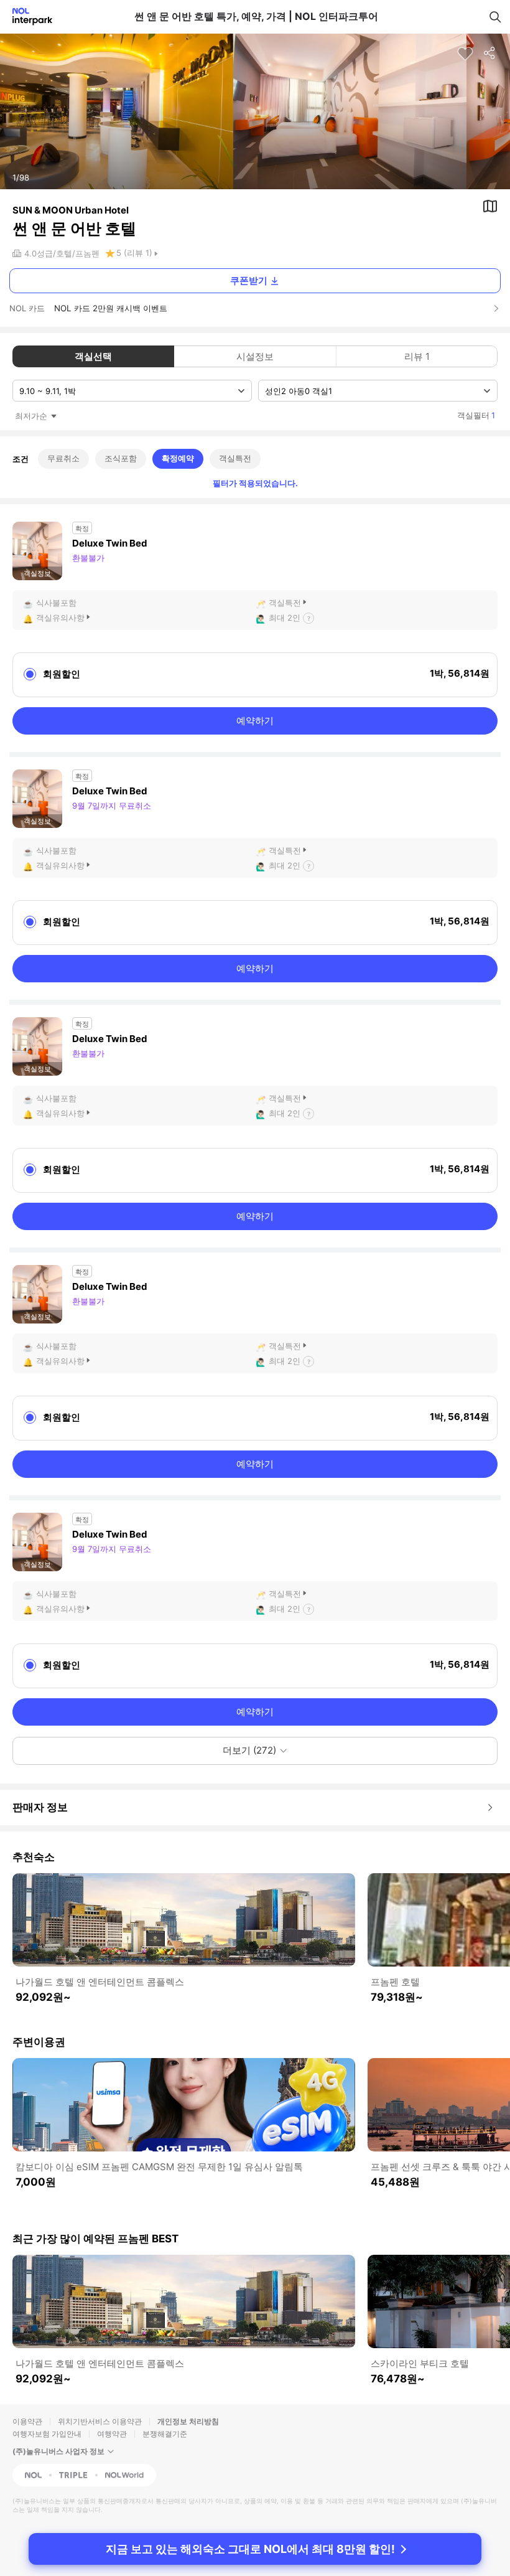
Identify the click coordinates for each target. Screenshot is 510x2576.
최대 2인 (285, 618)
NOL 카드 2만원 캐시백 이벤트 (111, 308)
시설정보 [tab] (255, 356)
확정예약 (178, 458)
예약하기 (255, 721)
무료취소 (63, 458)
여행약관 (112, 2434)
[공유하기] (490, 54)
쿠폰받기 (249, 280)
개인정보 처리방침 (188, 2421)
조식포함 (121, 458)
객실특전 (235, 458)
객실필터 (476, 415)
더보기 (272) (249, 1750)
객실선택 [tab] (93, 356)
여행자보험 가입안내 (47, 2434)
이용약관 (27, 2421)
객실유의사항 (60, 618)
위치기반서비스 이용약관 (100, 2421)
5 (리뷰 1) (134, 253)
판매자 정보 (40, 1807)
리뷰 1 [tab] (417, 356)
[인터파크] (27, 16)
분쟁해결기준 (165, 2434)
